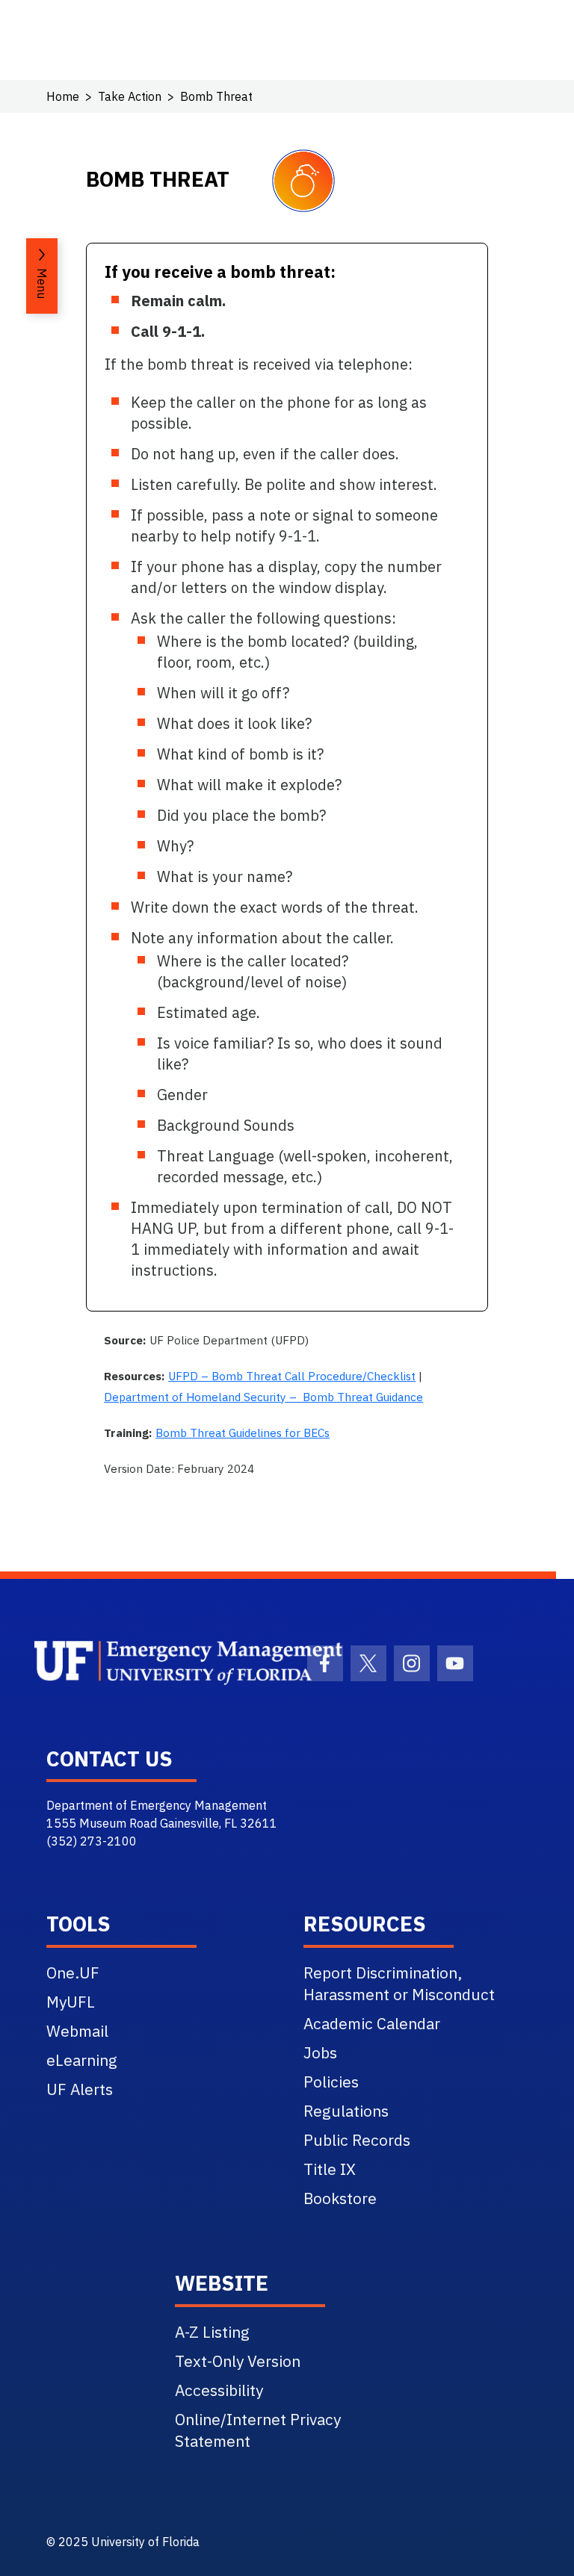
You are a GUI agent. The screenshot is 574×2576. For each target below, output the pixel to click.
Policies (331, 2082)
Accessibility (219, 2390)
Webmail (77, 2031)
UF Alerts (80, 2089)
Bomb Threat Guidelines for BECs (243, 1433)
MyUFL (71, 2002)
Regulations (346, 2111)
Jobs (320, 2052)
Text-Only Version (238, 2361)
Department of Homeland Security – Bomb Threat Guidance (263, 1397)
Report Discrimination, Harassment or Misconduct (399, 1983)
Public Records (357, 2140)
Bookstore (340, 2198)
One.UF (73, 1973)
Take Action (130, 96)
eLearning (82, 2060)
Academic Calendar (372, 2023)
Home (63, 96)
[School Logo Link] (154, 1663)
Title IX (330, 2169)
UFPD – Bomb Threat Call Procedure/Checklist (292, 1376)
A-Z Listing (212, 2332)
